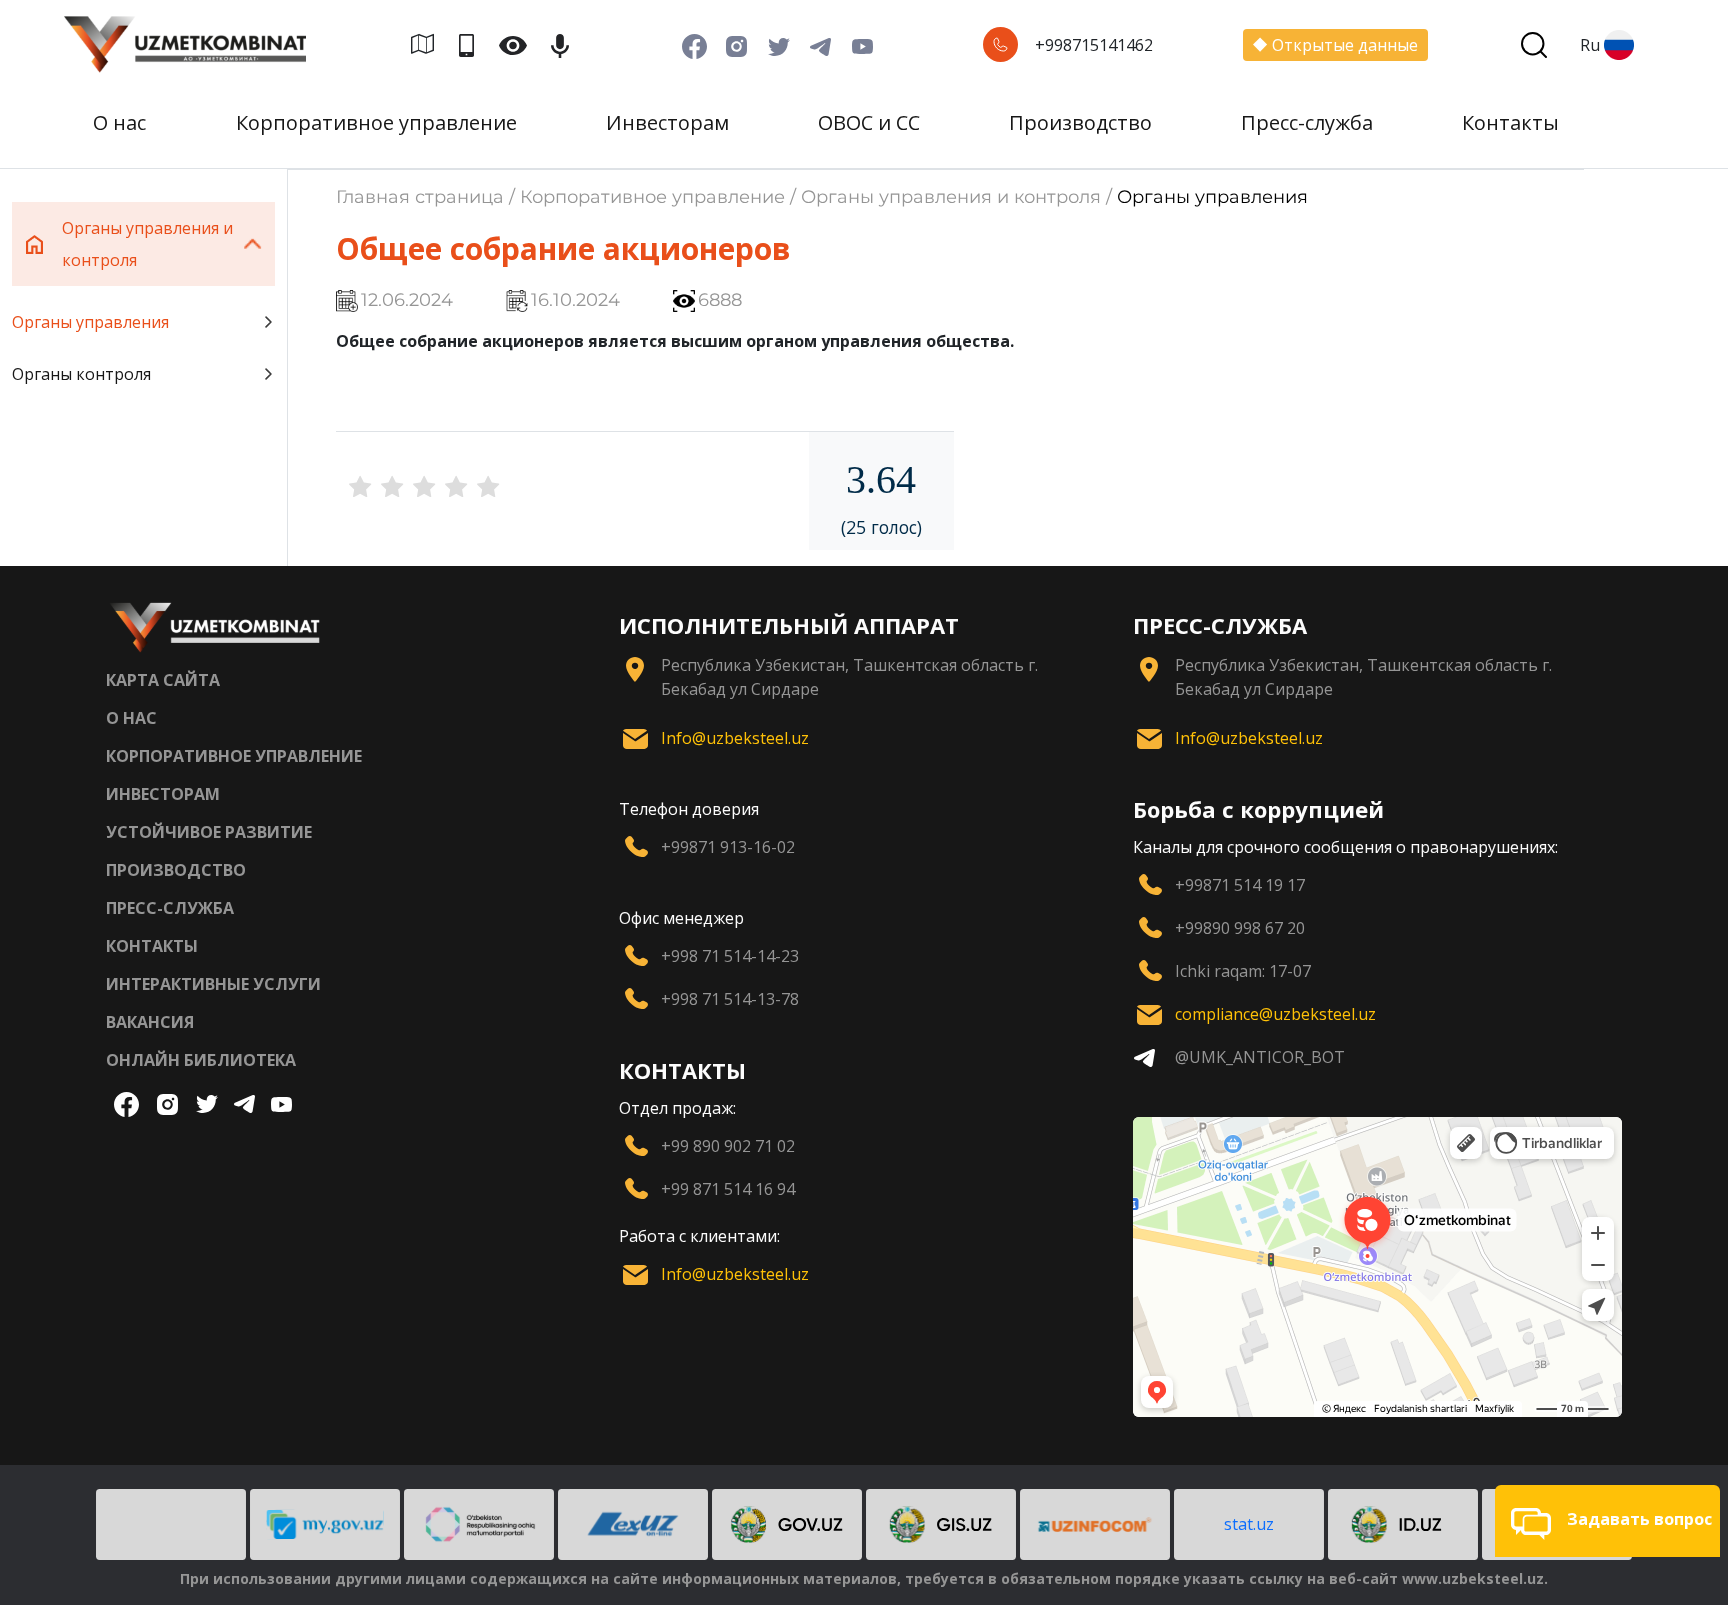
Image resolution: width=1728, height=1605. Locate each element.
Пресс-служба (1307, 122)
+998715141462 (1094, 45)
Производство (1080, 122)
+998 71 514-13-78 (730, 999)
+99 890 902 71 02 (728, 1146)
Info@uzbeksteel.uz (735, 738)
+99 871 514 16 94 (728, 1189)
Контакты (1510, 122)
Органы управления (90, 322)
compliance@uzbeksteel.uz (1275, 1014)
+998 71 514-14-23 (730, 956)
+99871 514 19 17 (1240, 885)
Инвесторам (667, 122)
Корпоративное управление (376, 122)
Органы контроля (81, 374)
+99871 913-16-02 (728, 847)
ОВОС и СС (869, 122)
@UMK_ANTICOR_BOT (1260, 1057)
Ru (1590, 45)
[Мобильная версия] (474, 44)
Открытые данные (1345, 45)
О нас (119, 122)
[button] (1607, 1521)
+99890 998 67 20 (1240, 928)
